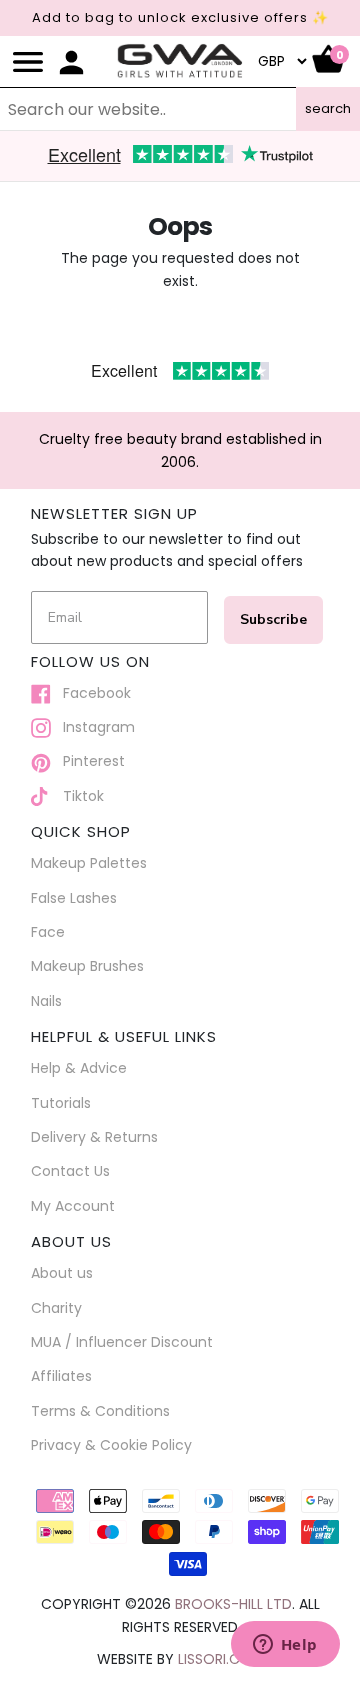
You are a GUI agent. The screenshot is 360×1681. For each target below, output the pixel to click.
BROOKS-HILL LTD (233, 1604)
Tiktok (77, 796)
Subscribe (273, 619)
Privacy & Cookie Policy (111, 1445)
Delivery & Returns (94, 1137)
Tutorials (61, 1103)
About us (62, 1273)
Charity (56, 1308)
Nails (46, 1001)
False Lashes (74, 898)
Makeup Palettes (89, 863)
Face (48, 932)
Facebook (91, 693)
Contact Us (70, 1171)
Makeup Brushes (87, 966)
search (328, 108)
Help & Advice (79, 1068)
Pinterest (88, 761)
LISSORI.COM (221, 1659)
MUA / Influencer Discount (122, 1342)
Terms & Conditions (100, 1411)
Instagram (93, 727)
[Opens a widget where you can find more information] (285, 1646)
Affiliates (61, 1376)
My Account (73, 1206)
